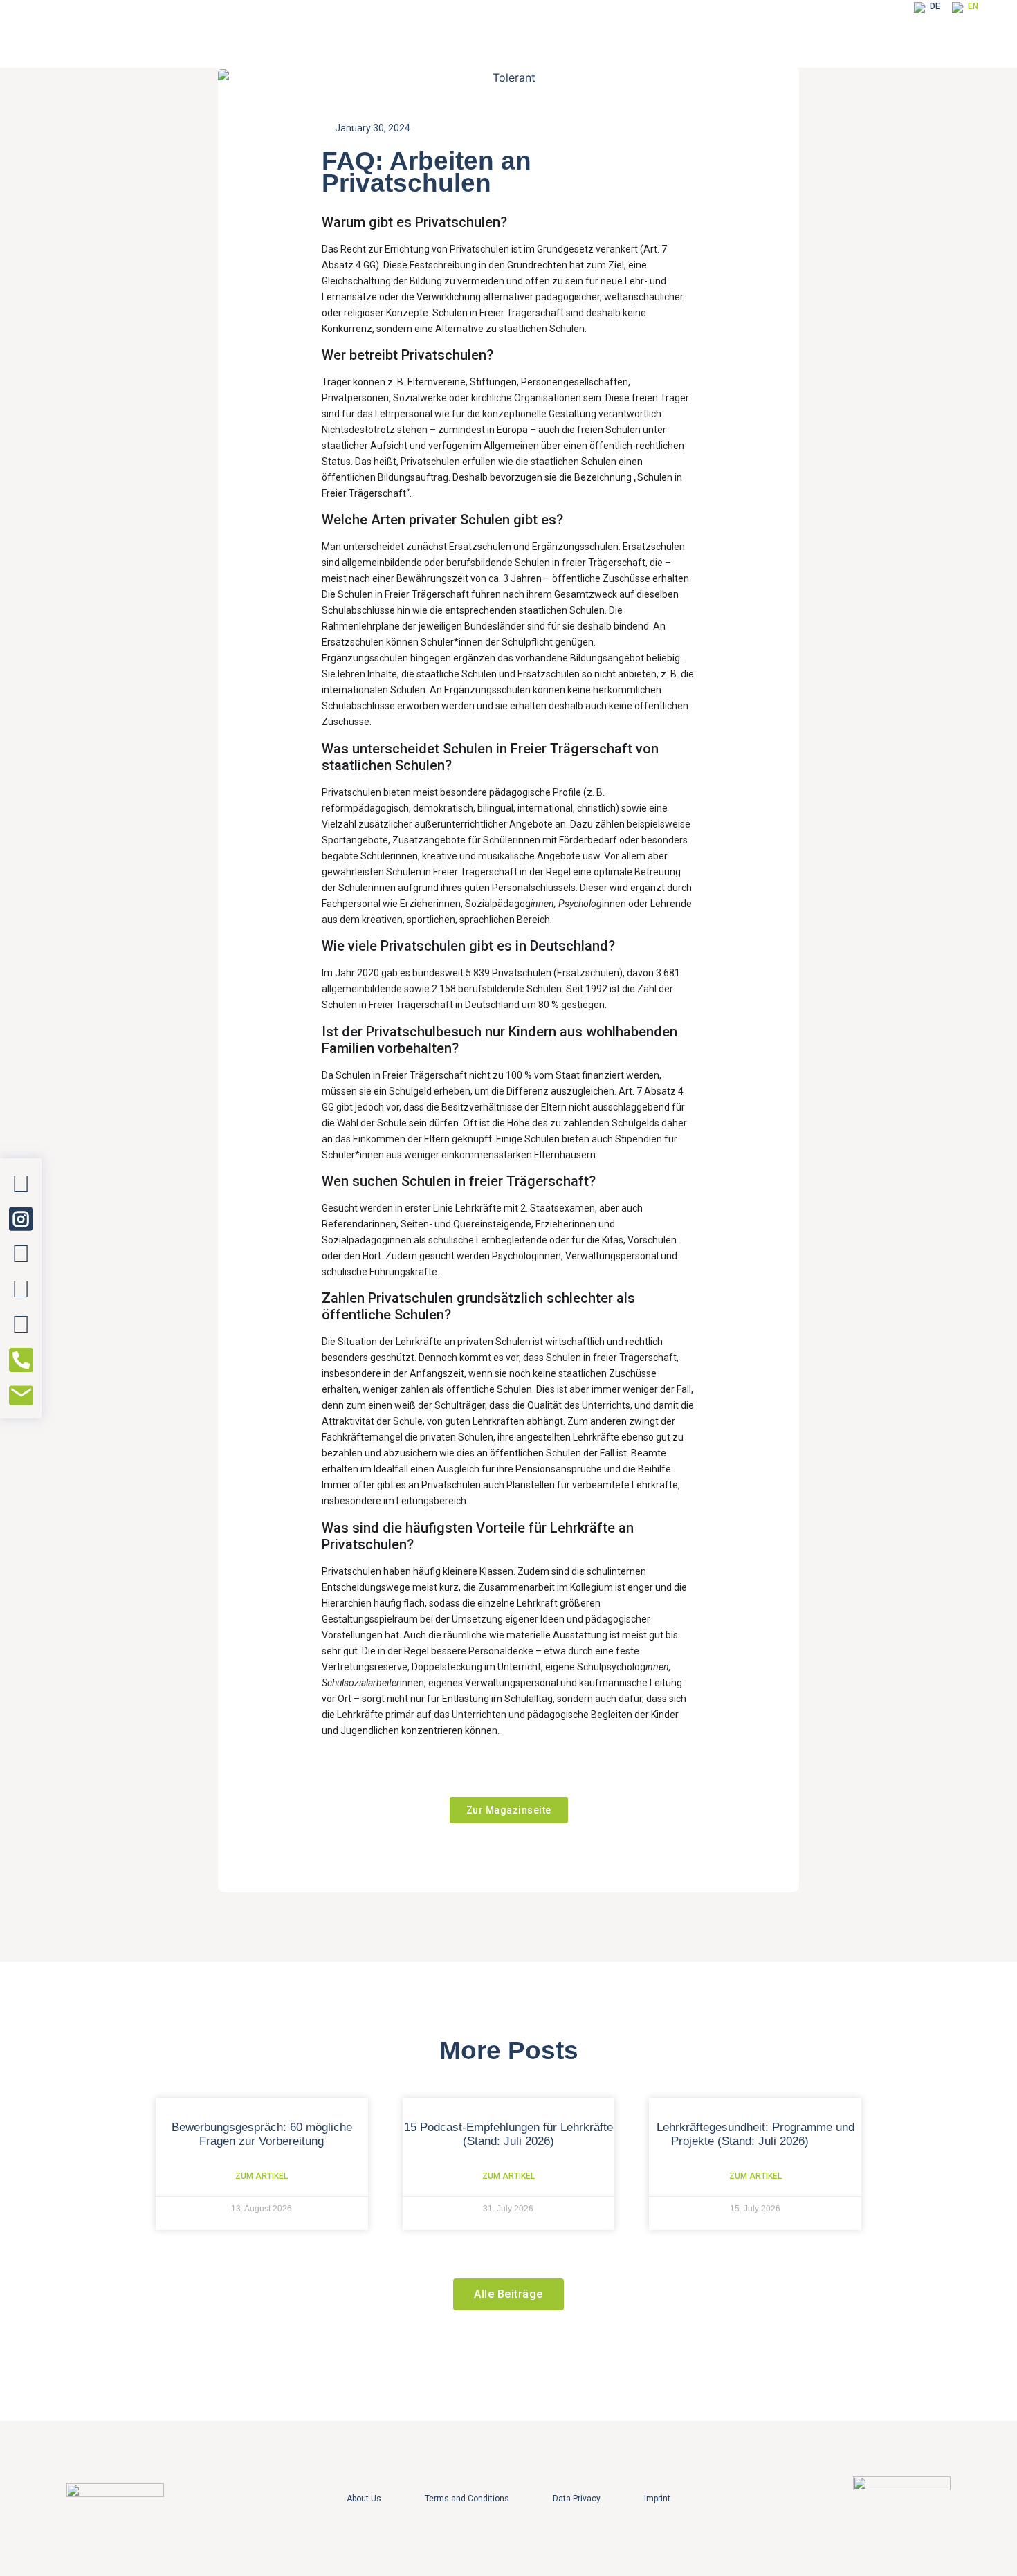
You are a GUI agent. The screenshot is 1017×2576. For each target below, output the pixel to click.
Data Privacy (577, 2499)
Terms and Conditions (467, 2499)
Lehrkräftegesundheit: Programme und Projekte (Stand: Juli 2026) (755, 2134)
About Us (364, 2499)
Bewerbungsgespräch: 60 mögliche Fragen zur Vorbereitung (262, 2134)
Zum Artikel (262, 2176)
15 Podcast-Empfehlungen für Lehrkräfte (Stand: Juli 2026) (508, 2134)
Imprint (657, 2499)
